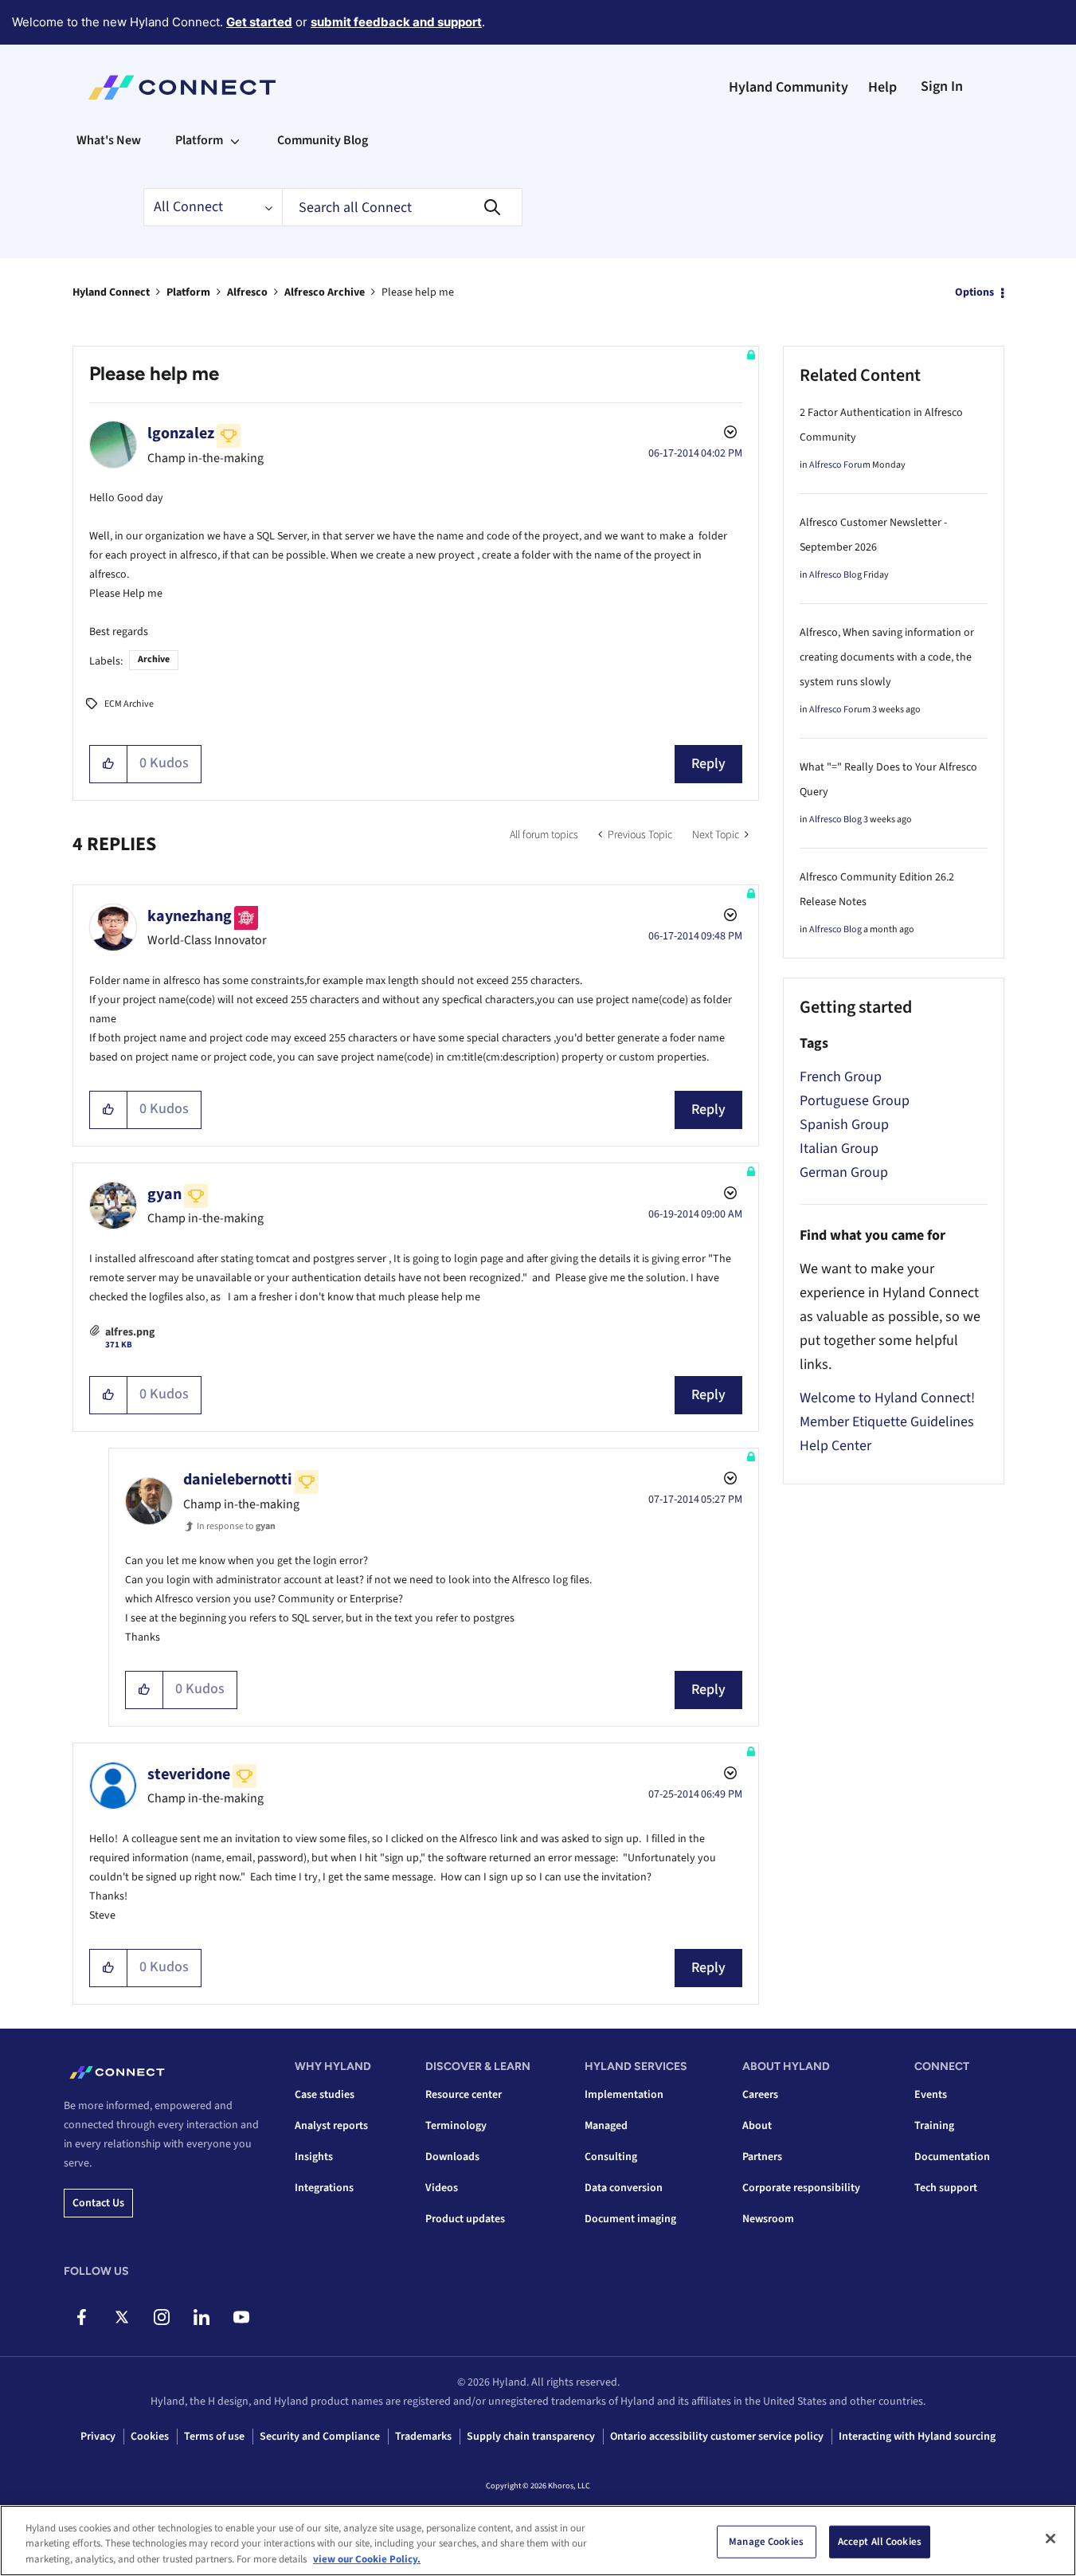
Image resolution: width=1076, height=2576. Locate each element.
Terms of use (214, 2437)
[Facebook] (82, 2317)
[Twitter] (121, 2317)
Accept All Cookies (880, 2541)
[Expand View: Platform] (235, 140)
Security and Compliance (320, 2437)
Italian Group (839, 1149)
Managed (606, 2126)
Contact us (98, 2203)
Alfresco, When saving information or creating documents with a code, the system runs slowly (887, 657)
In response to (236, 1526)
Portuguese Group (855, 1101)
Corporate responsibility (801, 2188)
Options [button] (974, 292)
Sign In (942, 86)
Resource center (464, 2095)
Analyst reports (331, 2126)
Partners (762, 2157)
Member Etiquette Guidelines (887, 1422)
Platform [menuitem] (199, 140)
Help (882, 87)
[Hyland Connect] (182, 88)
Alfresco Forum (840, 465)
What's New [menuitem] (109, 140)
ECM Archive (129, 704)
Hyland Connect (111, 292)
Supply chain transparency (531, 2437)
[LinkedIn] (201, 2317)
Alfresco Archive (325, 292)
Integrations (324, 2188)
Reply (708, 764)
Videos (442, 2188)
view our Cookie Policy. (367, 2559)
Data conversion (624, 2188)
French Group (841, 1077)
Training (934, 2126)
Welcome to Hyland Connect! (887, 1398)
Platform (188, 292)
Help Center (835, 1446)
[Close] (1051, 2539)
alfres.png (130, 1332)
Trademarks (423, 2437)
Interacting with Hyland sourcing (917, 2437)
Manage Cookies (766, 2541)
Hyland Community (788, 87)
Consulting (611, 2157)
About (757, 2126)
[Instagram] (161, 2317)
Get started (259, 22)
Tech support (946, 2188)
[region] (538, 2541)
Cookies (150, 2437)
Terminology (456, 2126)
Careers (760, 2095)
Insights (314, 2157)
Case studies (325, 2095)
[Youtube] (241, 2317)
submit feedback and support (396, 22)
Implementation (624, 2095)
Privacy (98, 2437)
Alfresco (247, 292)
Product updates (465, 2219)
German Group (844, 1172)
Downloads (452, 2157)
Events (931, 2095)
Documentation (952, 2157)
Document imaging (630, 2219)
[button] (109, 764)
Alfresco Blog (835, 575)
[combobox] (402, 207)
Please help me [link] (418, 292)
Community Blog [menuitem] (323, 140)
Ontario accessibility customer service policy (717, 2437)
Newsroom (768, 2219)
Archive (154, 659)
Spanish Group (844, 1125)
